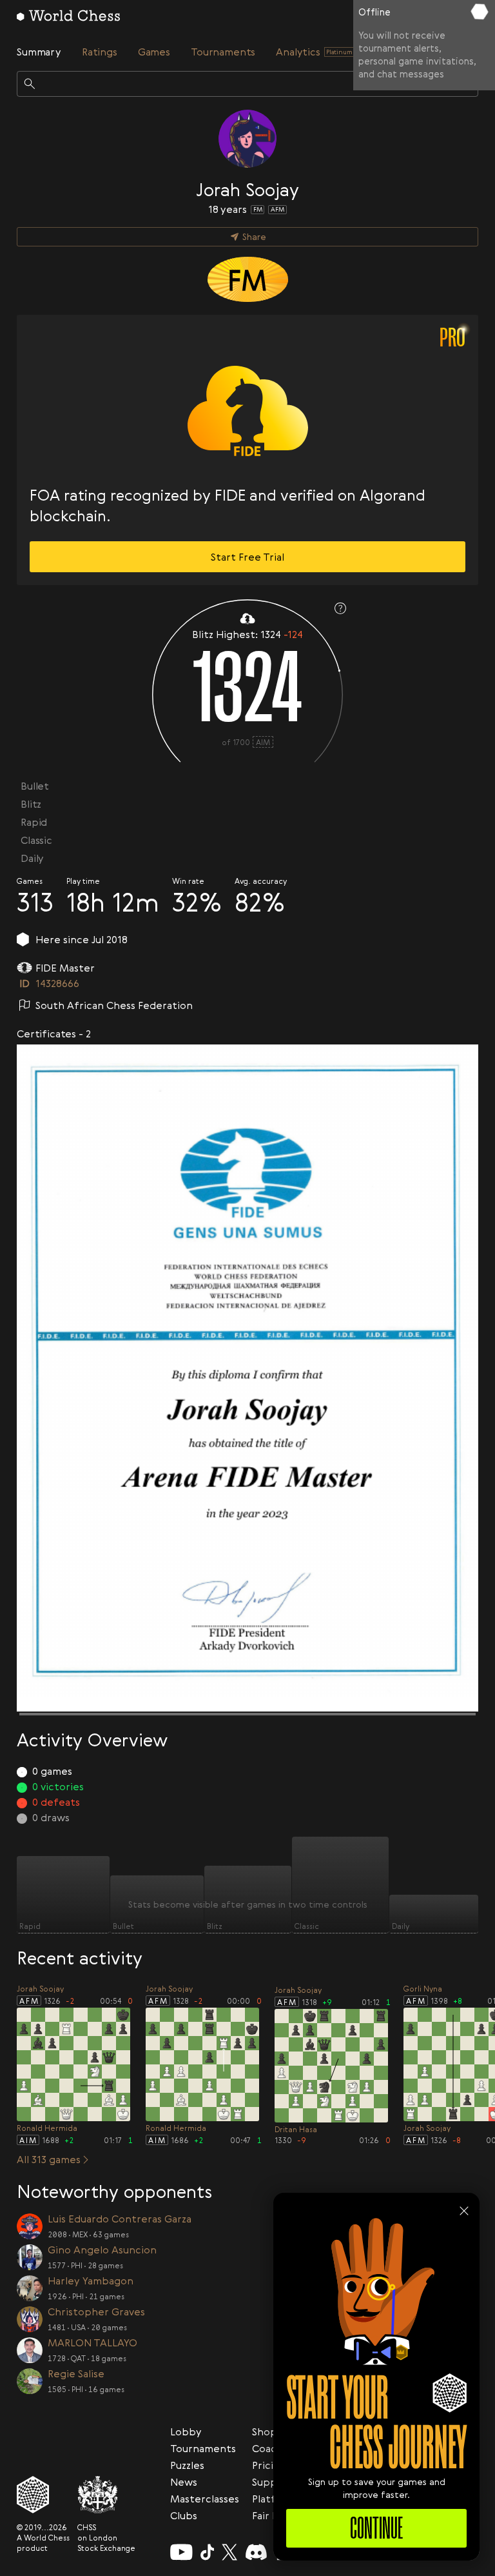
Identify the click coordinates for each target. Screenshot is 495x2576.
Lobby (186, 2431)
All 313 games (49, 2159)
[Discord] (256, 2552)
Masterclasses (205, 2499)
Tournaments (203, 2448)
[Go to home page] (68, 15)
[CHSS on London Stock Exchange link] (106, 2495)
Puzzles (187, 2465)
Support (273, 2482)
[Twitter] (229, 2552)
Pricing (269, 2465)
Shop (265, 2431)
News (184, 2482)
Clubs (184, 2515)
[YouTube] (181, 2552)
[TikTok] (208, 2552)
